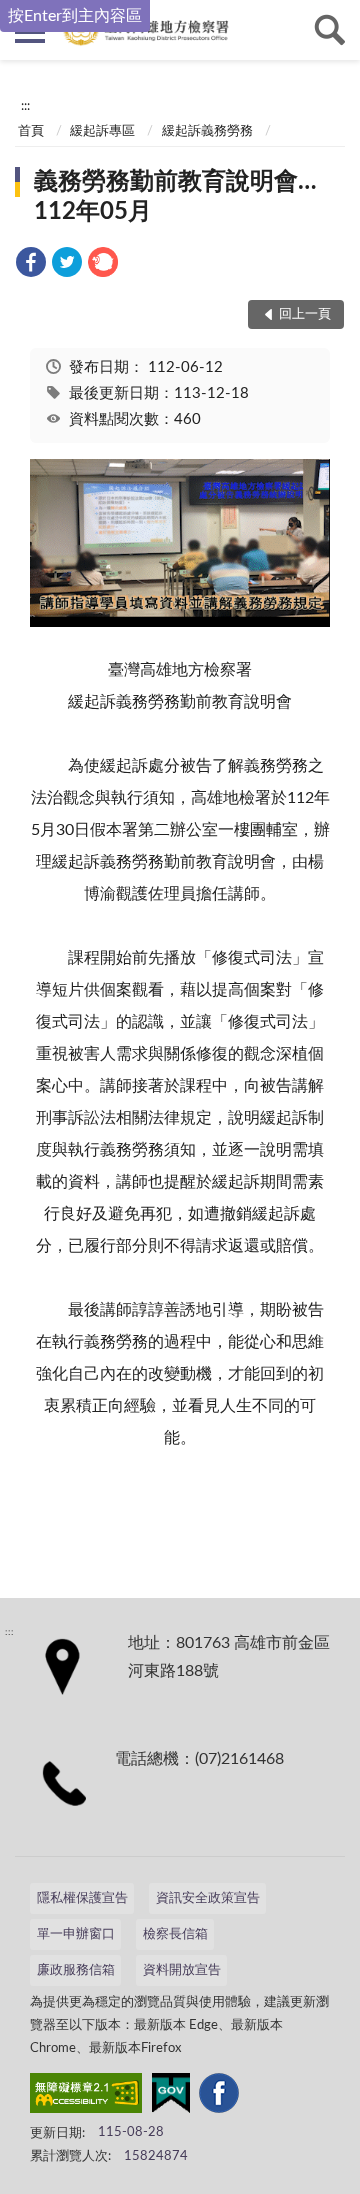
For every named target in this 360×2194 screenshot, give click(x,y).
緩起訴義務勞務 (207, 131)
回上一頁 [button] (305, 314)
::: (25, 106)
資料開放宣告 (182, 1970)
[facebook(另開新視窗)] (219, 2097)
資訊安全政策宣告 (208, 1898)
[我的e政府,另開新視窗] (171, 2097)
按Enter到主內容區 (75, 16)
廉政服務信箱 (76, 1970)
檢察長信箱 (175, 1934)
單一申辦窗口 (76, 1934)
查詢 (330, 30)
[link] (31, 265)
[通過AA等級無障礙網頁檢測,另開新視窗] (86, 2097)
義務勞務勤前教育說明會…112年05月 (175, 197)
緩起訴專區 (102, 131)
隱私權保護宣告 (82, 1898)
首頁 (31, 131)
